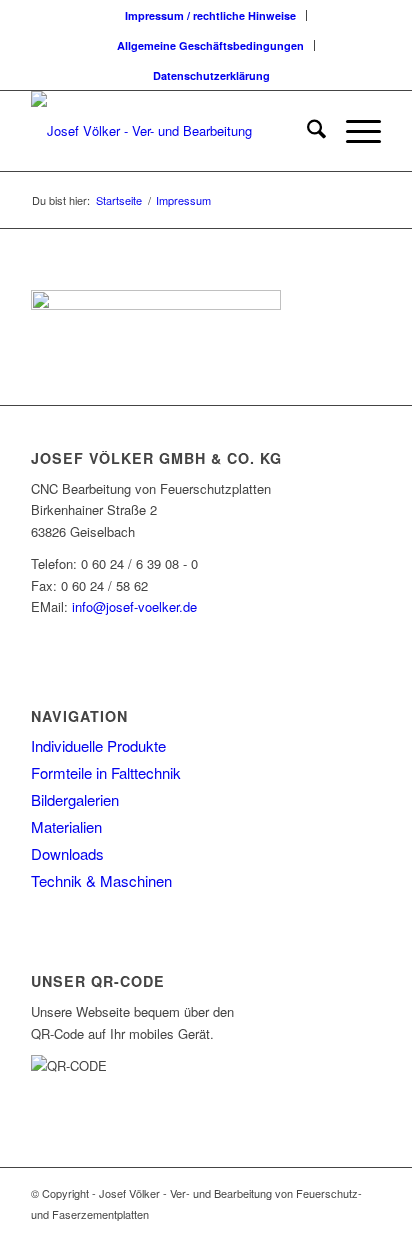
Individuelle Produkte (98, 745)
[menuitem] (211, 15)
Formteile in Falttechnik (106, 772)
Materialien (66, 826)
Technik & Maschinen (101, 880)
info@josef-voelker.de (134, 606)
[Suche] (306, 131)
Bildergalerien (75, 799)
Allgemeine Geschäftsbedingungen (210, 45)
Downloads (67, 853)
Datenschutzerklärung (211, 75)
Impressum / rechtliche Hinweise (210, 15)
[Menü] (353, 131)
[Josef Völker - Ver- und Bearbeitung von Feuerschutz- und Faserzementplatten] (171, 131)
